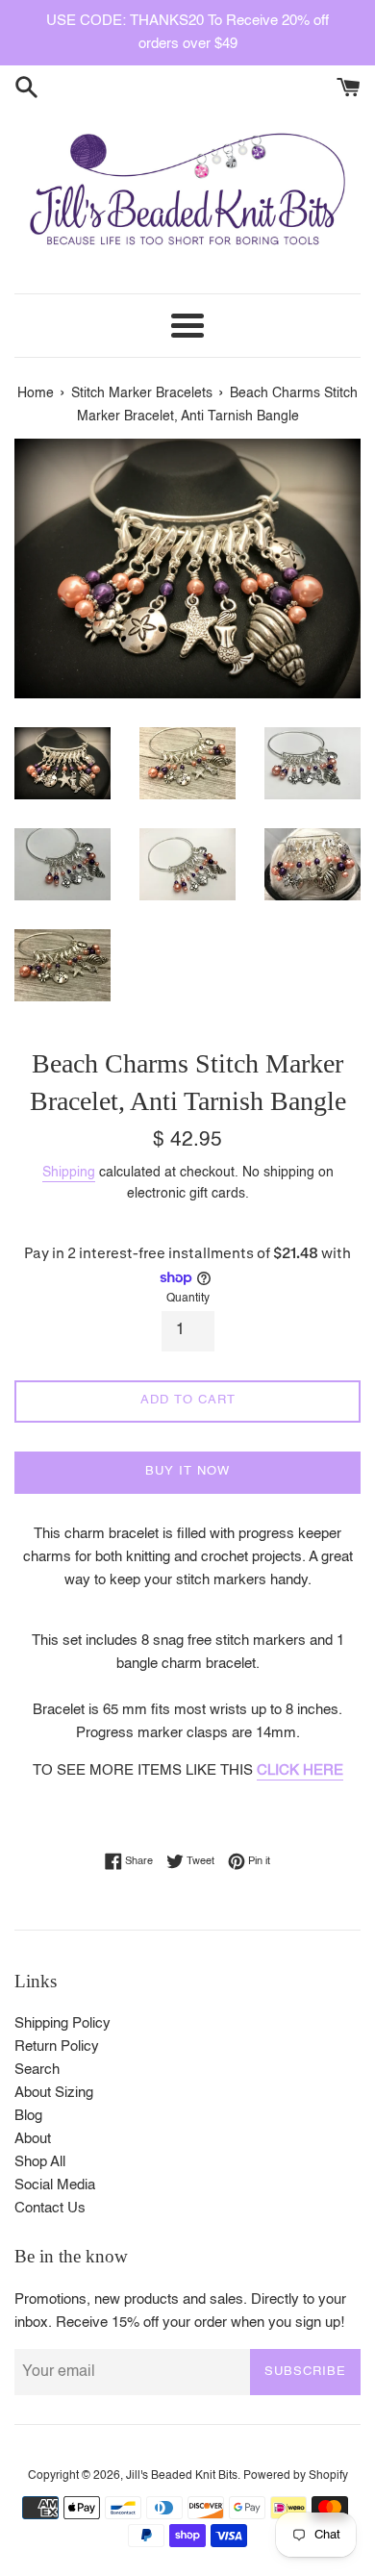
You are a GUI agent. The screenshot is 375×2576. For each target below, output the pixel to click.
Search (37, 2070)
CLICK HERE (300, 1770)
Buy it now (187, 1471)
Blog (28, 2116)
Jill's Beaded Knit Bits (182, 2476)
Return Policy (57, 2046)
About (33, 2139)
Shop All (40, 2162)
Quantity (188, 1299)
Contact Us (50, 2208)
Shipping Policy (62, 2023)
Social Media (55, 2185)
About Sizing (54, 2093)
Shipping (69, 1173)
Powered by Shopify (296, 2476)
